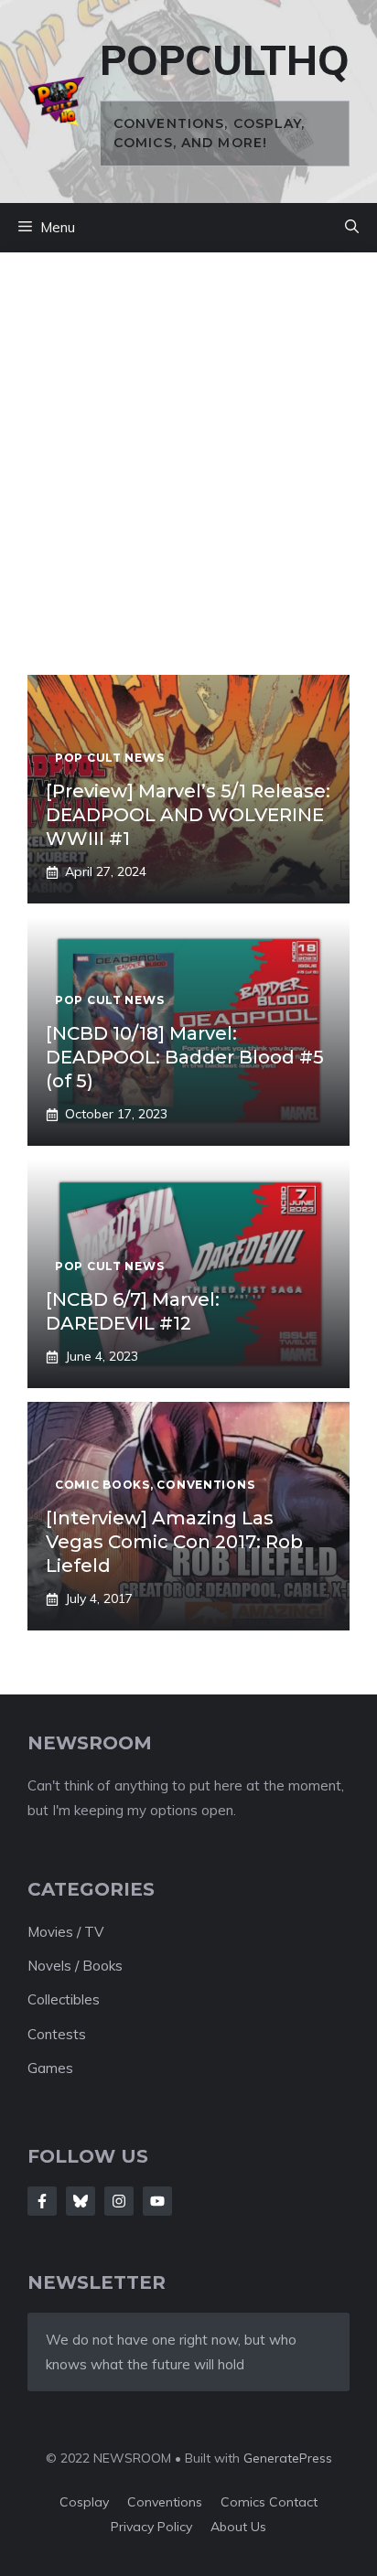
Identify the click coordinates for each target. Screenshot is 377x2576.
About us (238, 2527)
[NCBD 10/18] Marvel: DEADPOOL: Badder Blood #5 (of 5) (185, 1057)
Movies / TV (65, 1932)
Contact (293, 2502)
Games (50, 2068)
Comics (245, 2502)
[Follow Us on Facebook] (42, 2201)
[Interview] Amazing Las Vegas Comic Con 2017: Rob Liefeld (174, 1542)
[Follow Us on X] (81, 2201)
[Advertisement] (188, 477)
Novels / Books (75, 1966)
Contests (57, 2034)
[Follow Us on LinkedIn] (157, 2201)
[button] (352, 228)
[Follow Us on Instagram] (119, 2201)
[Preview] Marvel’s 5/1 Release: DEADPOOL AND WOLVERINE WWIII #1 (188, 815)
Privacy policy (151, 2527)
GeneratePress (288, 2458)
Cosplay (84, 2502)
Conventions (165, 2502)
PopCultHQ (225, 60)
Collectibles (64, 1999)
